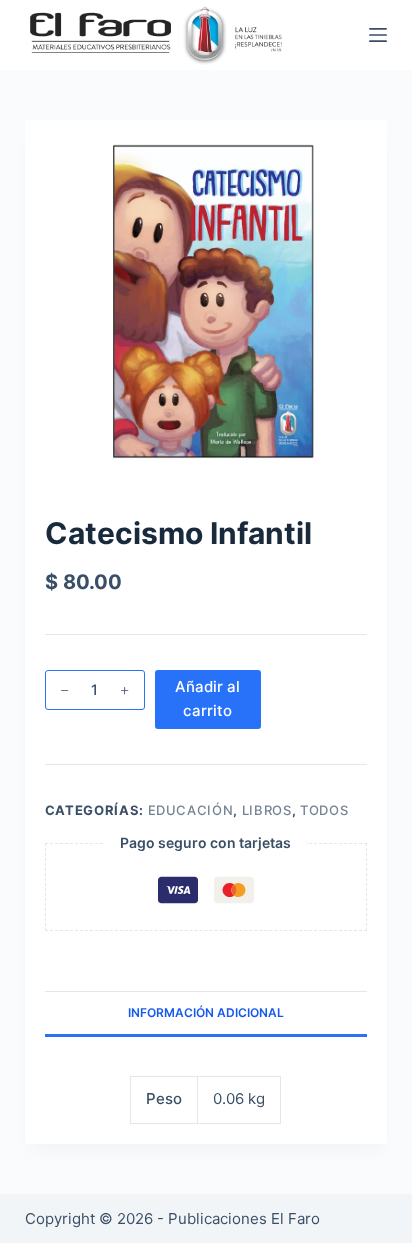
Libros (267, 810)
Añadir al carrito (207, 699)
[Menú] (378, 35)
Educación (191, 810)
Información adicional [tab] (206, 1012)
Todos (324, 810)
